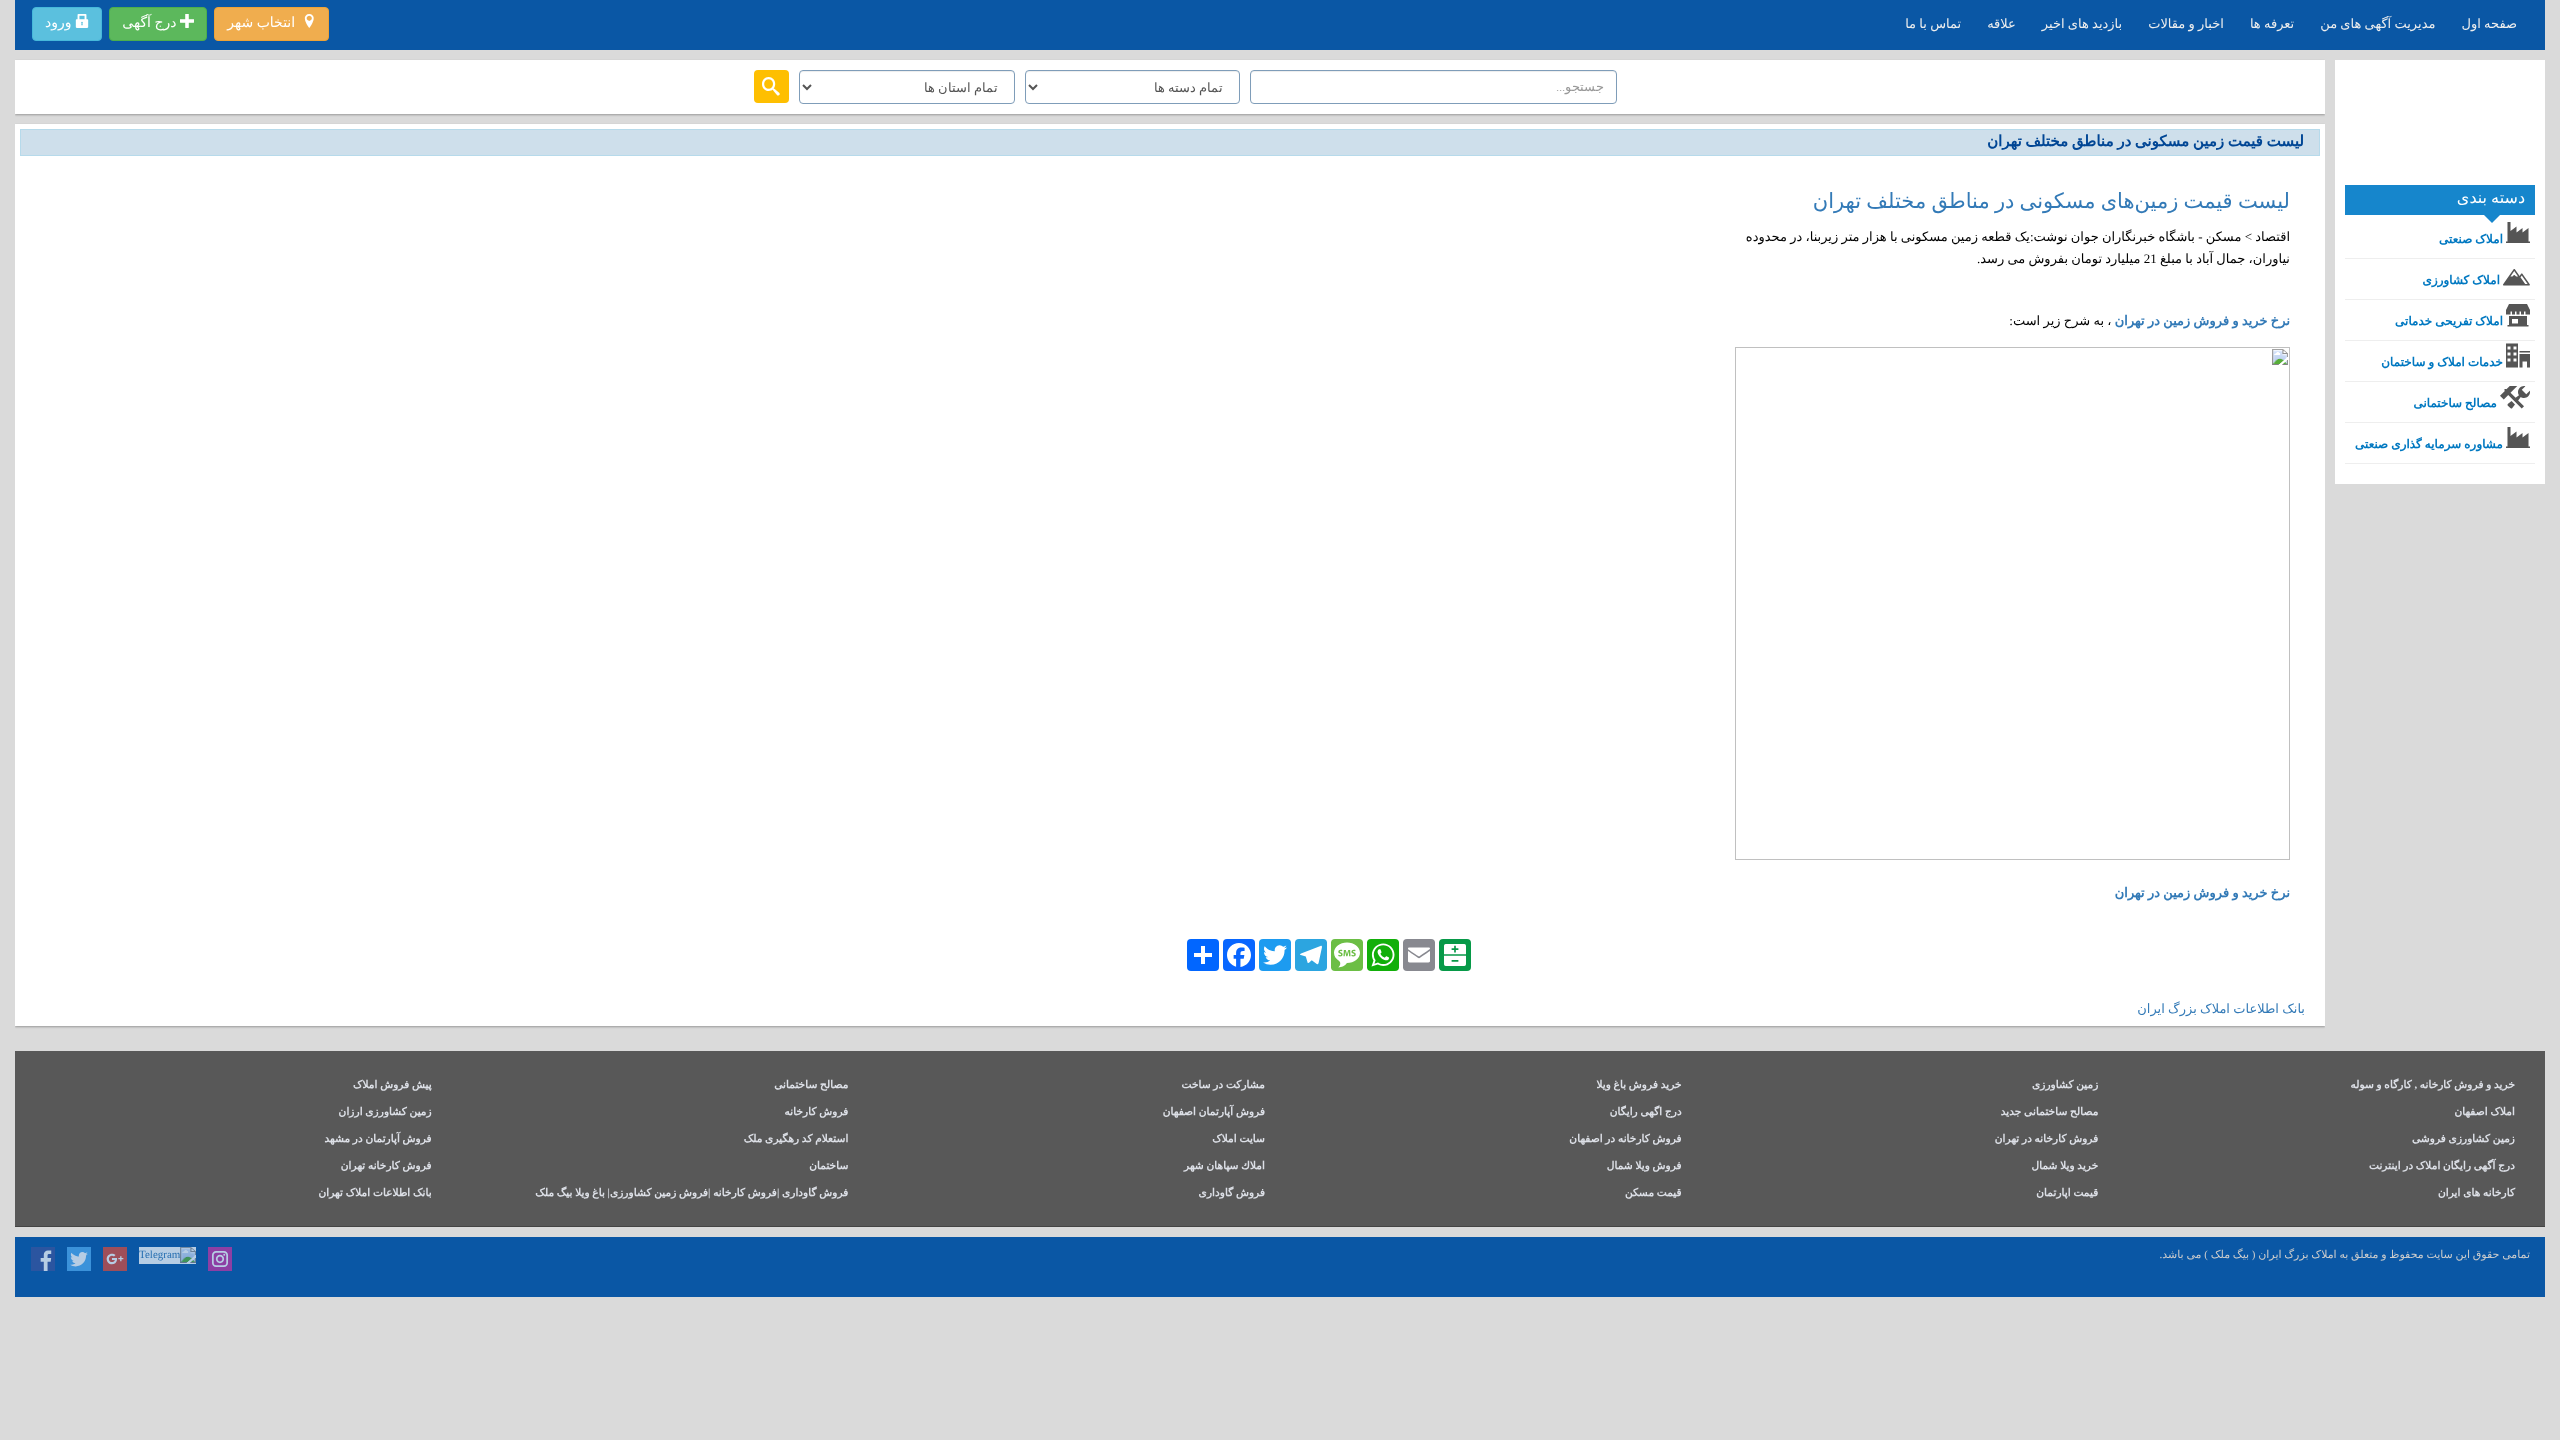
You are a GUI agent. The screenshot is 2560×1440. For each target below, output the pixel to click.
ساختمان (828, 1166)
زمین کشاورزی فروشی (2463, 1139)
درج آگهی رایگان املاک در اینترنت (2442, 1166)
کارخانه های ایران (2476, 1193)
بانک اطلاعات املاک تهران (374, 1193)
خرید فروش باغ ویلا (1638, 1085)
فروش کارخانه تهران (386, 1166)
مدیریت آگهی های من (2377, 23)
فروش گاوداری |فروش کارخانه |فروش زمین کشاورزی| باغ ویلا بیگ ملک (691, 1193)
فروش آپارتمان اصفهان (1214, 1112)
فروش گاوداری (1232, 1193)
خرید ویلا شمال (2064, 1166)
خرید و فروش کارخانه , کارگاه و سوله (2432, 1085)
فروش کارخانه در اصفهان (1625, 1139)
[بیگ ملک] (2440, 130)
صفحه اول (2489, 23)
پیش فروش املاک (392, 1085)
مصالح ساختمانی (811, 1085)
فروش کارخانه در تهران (2047, 1139)
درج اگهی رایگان (1646, 1112)
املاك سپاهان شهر (1224, 1166)
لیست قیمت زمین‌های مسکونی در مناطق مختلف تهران (2051, 201)
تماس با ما (1933, 23)
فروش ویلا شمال (1644, 1166)
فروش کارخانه (817, 1112)
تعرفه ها (2272, 23)
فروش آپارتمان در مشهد (377, 1139)
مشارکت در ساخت (1223, 1085)
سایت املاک (1238, 1139)
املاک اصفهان (2484, 1112)
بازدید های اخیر (2082, 23)
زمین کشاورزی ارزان (385, 1112)
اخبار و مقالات (2186, 23)
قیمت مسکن (1653, 1193)
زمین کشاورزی (2065, 1085)
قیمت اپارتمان (2067, 1193)
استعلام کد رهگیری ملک (796, 1139)
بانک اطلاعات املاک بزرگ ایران (2221, 1008)
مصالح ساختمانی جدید (2050, 1112)
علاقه (2001, 23)
